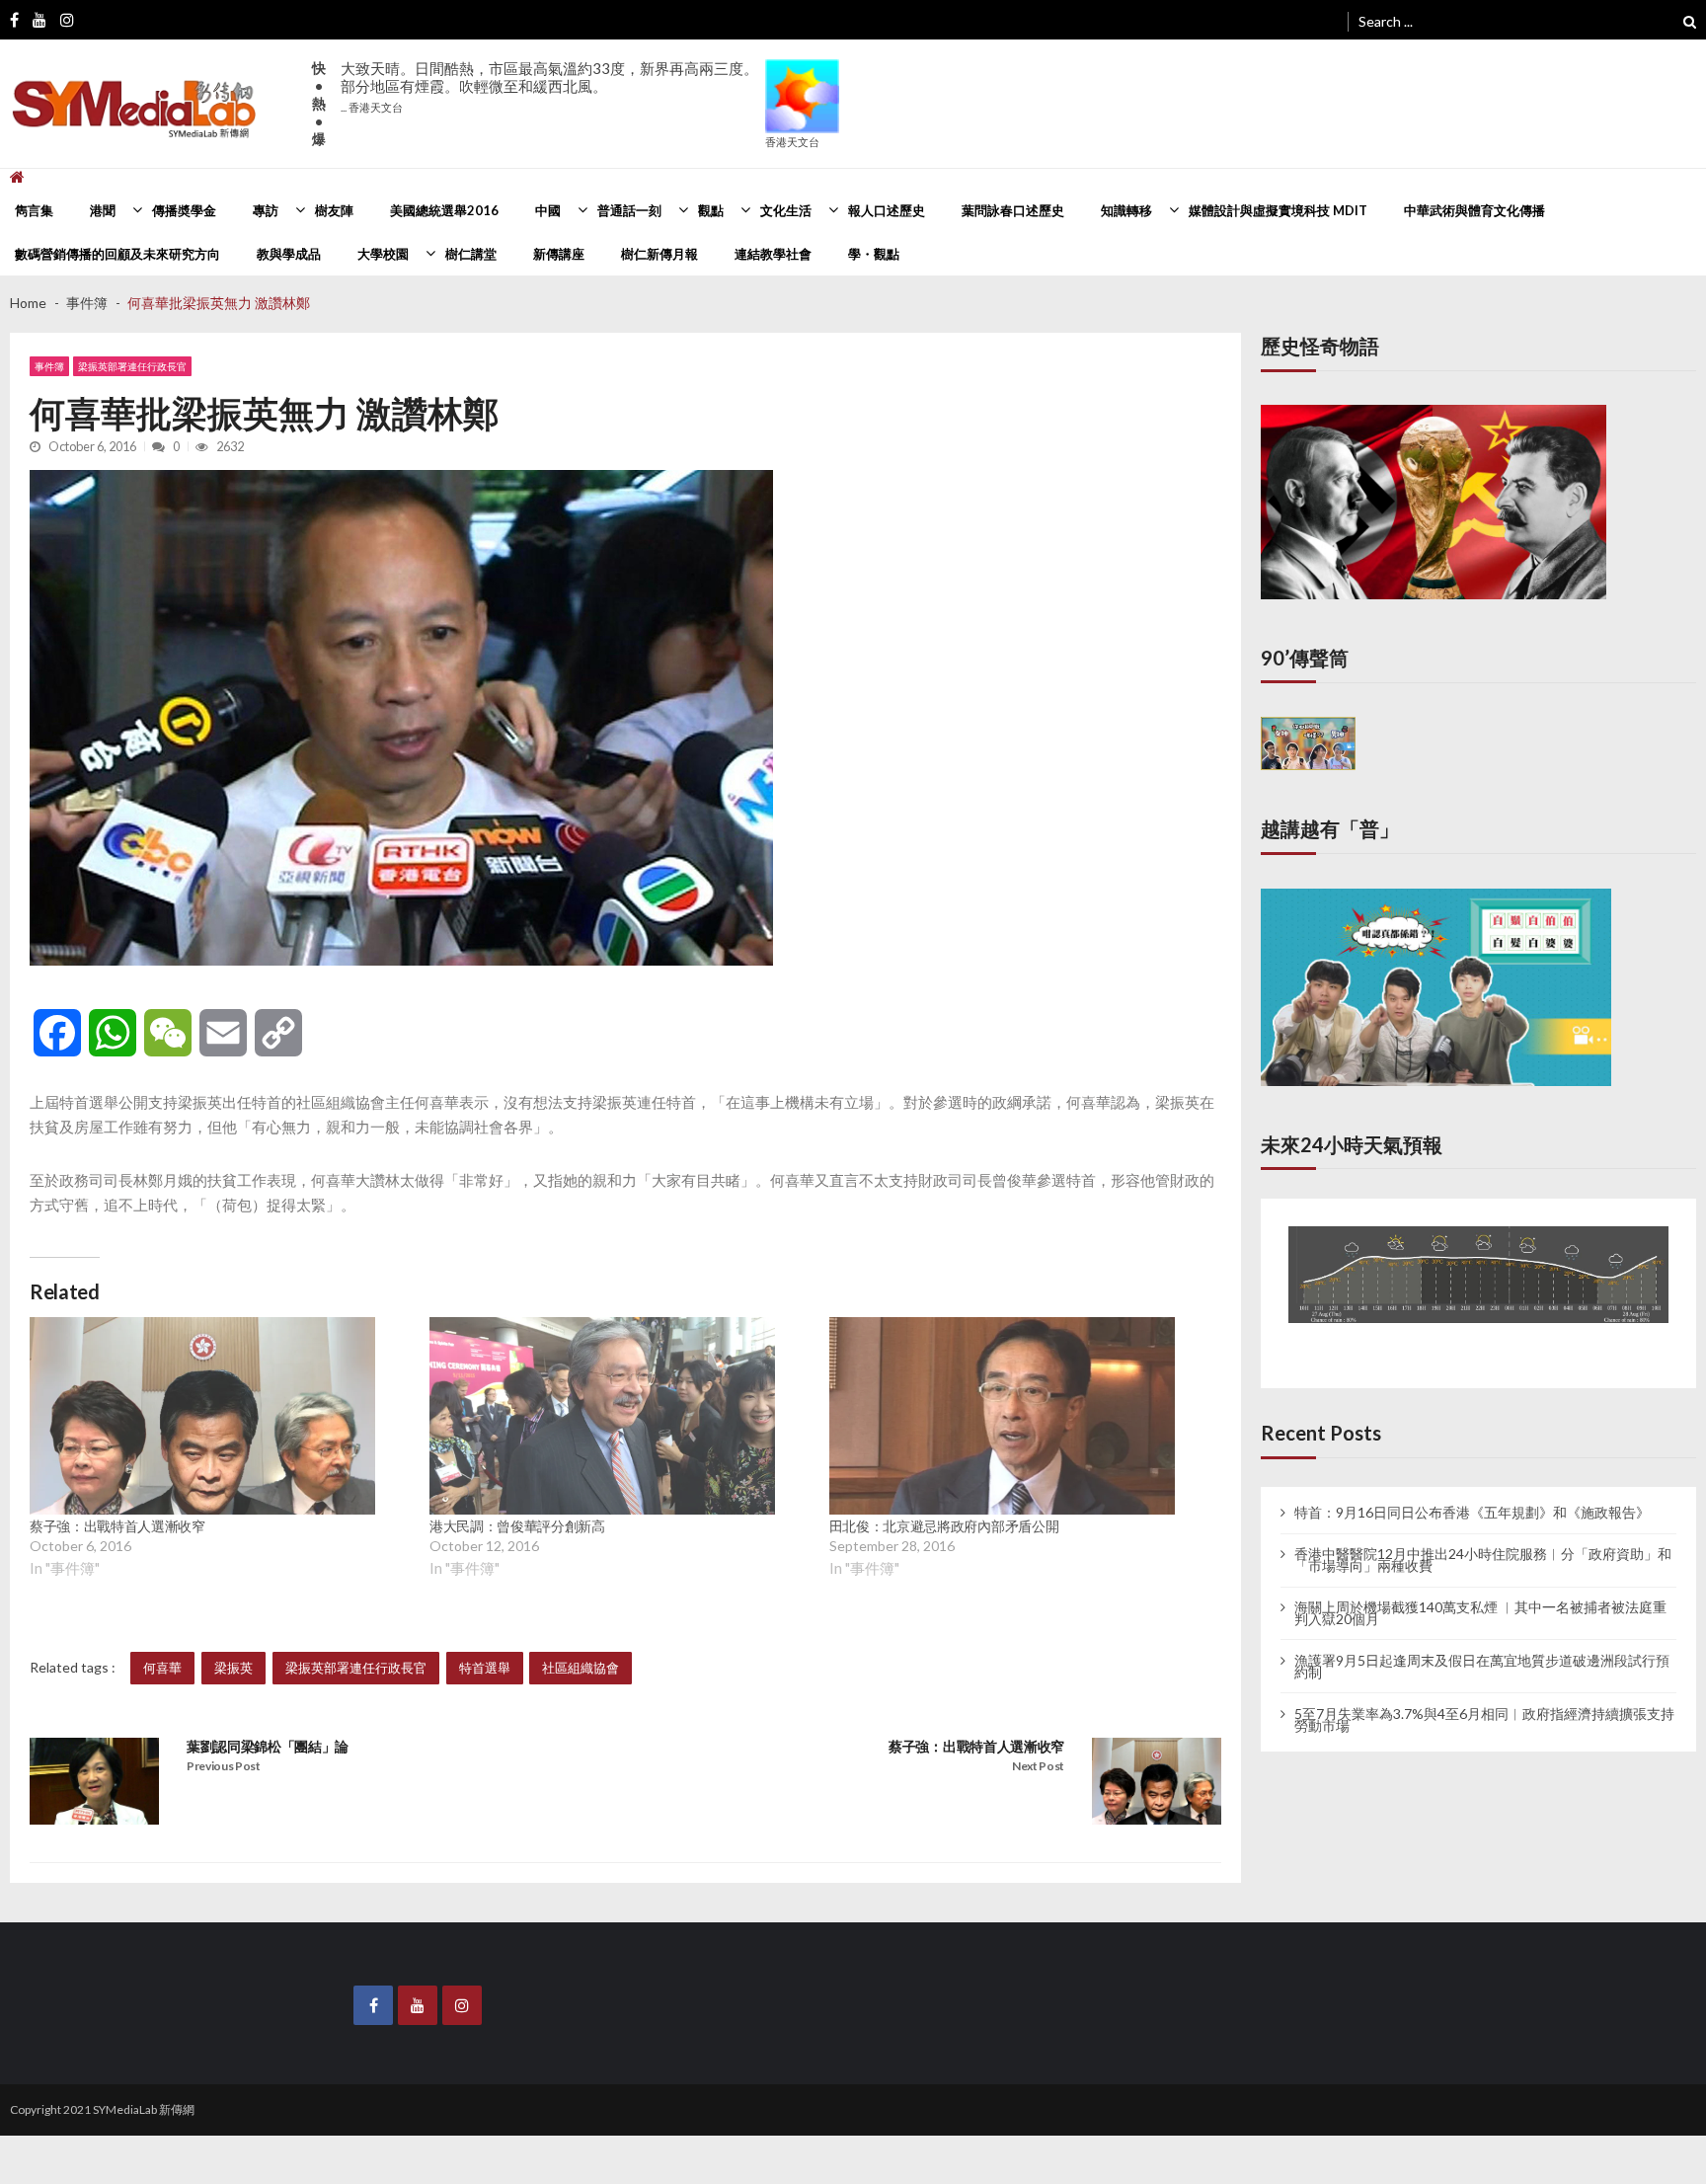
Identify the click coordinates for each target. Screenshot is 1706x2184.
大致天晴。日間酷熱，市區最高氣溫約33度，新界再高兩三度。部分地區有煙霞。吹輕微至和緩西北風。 (549, 86)
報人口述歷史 (887, 210)
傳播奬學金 (184, 210)
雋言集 (34, 210)
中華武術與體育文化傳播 (1474, 210)
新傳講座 (559, 254)
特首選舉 (485, 1668)
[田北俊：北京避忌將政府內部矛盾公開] (1002, 1416)
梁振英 (233, 1668)
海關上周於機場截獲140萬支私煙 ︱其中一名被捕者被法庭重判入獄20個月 (1480, 1595)
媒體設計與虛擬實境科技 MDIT (1278, 210)
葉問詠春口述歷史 (1013, 210)
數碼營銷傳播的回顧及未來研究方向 (117, 254)
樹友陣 (334, 210)
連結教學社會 (773, 254)
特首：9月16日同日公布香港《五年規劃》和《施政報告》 (1472, 1495)
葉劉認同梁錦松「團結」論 (268, 1746)
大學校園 (383, 254)
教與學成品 (289, 254)
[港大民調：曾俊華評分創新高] (602, 1416)
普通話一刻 (629, 210)
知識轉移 (1126, 210)
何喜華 (162, 1668)
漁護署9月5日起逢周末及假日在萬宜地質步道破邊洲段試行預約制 (1482, 1648)
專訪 (266, 210)
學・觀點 (874, 254)
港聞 (103, 210)
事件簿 (49, 366)
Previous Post (224, 1766)
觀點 (711, 210)
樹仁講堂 (471, 254)
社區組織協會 (581, 1668)
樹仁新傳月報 (659, 254)
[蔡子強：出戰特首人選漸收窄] (202, 1416)
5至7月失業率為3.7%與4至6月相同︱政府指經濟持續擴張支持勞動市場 (1484, 1701)
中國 (548, 210)
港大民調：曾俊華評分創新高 (517, 1526)
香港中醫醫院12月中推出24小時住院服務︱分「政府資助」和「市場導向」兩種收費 (1483, 1541)
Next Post (1038, 1766)
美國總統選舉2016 (444, 210)
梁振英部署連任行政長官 (132, 366)
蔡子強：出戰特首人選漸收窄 (117, 1526)
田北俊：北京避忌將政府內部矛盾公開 (944, 1526)
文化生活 (786, 210)
